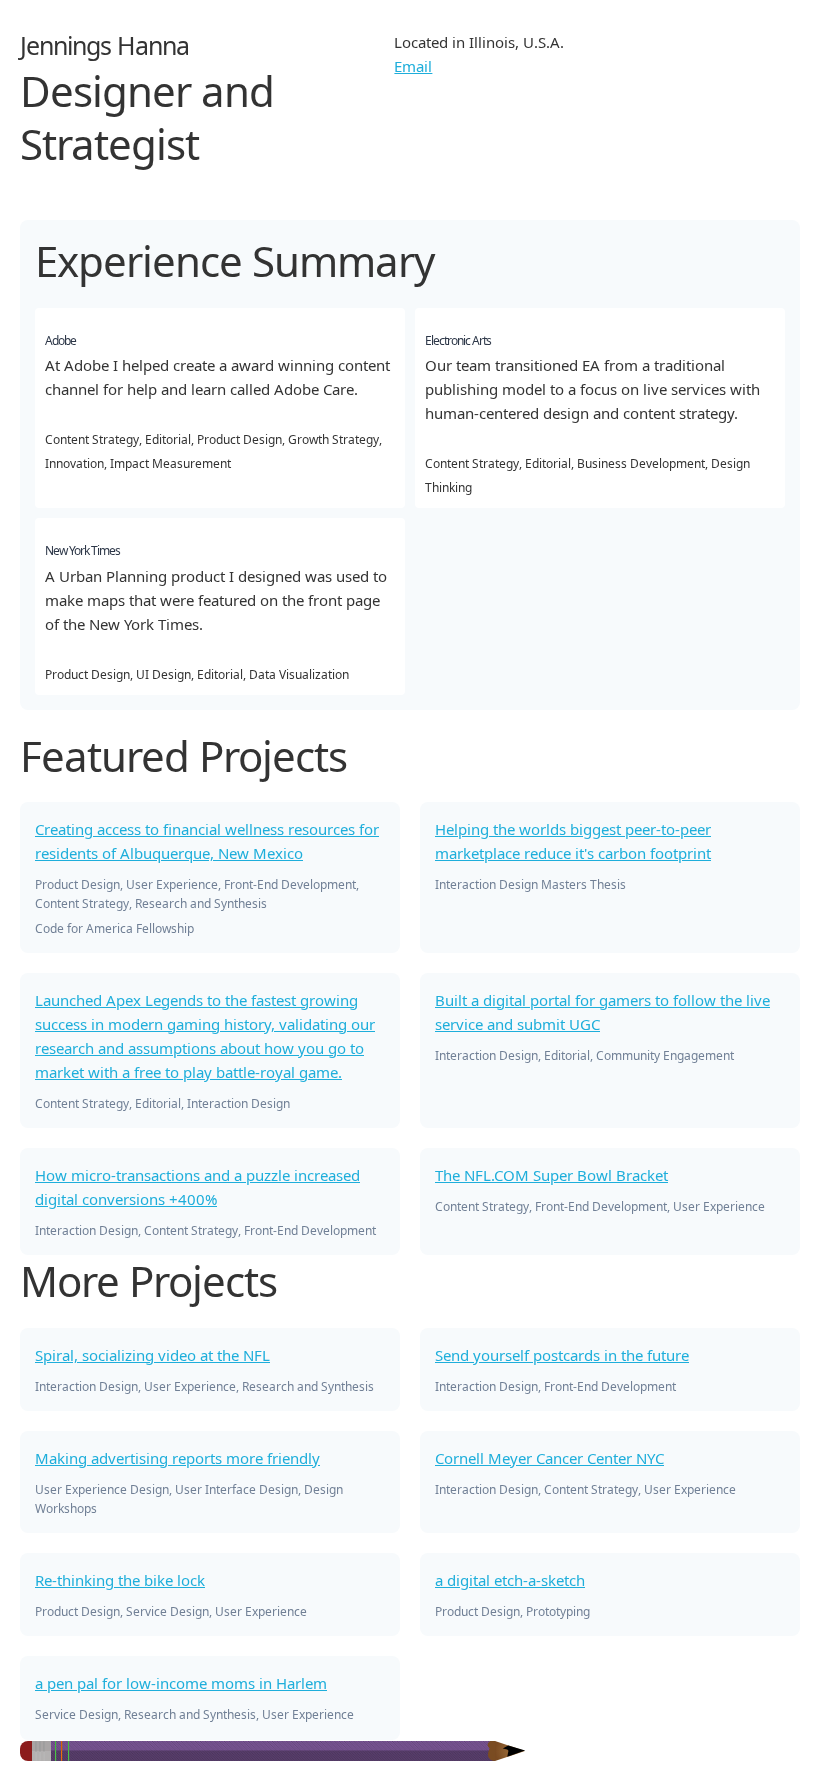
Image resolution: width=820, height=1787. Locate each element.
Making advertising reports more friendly (177, 1458)
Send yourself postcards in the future (562, 1355)
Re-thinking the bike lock (120, 1580)
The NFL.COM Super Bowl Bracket (551, 1175)
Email (413, 66)
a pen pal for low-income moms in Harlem (181, 1683)
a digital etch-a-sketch (510, 1580)
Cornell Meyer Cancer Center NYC (549, 1458)
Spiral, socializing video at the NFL (152, 1355)
